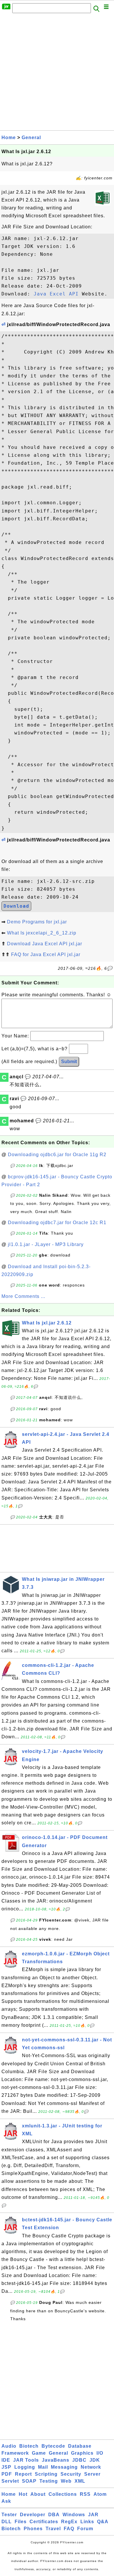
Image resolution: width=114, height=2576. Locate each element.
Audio (9, 2446)
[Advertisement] (57, 73)
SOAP (29, 2481)
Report (23, 2474)
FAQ (69, 2529)
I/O (100, 2453)
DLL (7, 2522)
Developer (33, 2515)
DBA (54, 2515)
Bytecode (53, 2446)
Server (92, 2474)
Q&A (103, 2522)
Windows (74, 2515)
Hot (23, 2494)
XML (80, 2481)
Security (71, 2474)
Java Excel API (56, 294)
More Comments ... (23, 1296)
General (31, 138)
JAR (93, 2515)
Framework (15, 2453)
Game (39, 2453)
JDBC (79, 2460)
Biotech (29, 2446)
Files (21, 2522)
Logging (25, 2467)
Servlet (10, 2481)
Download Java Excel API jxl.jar (45, 944)
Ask (6, 2501)
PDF (7, 2474)
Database (80, 2446)
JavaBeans (56, 2460)
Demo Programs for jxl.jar (37, 922)
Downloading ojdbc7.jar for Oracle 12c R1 (57, 1223)
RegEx (69, 2522)
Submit (69, 1062)
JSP (6, 2467)
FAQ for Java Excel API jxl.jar (46, 954)
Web (66, 2481)
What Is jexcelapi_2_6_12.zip (42, 933)
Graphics (82, 2453)
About (38, 2494)
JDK (95, 2460)
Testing (49, 2481)
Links (87, 2522)
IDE (6, 2460)
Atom (100, 2494)
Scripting (46, 2474)
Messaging (64, 2467)
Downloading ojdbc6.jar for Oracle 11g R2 (57, 1155)
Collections (63, 2494)
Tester (9, 2515)
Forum (85, 2529)
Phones (33, 2529)
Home (9, 138)
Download (16, 906)
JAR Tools (26, 2460)
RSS (85, 2494)
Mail (43, 2467)
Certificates (44, 2522)
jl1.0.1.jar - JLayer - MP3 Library (46, 1244)
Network (91, 2467)
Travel (53, 2529)
